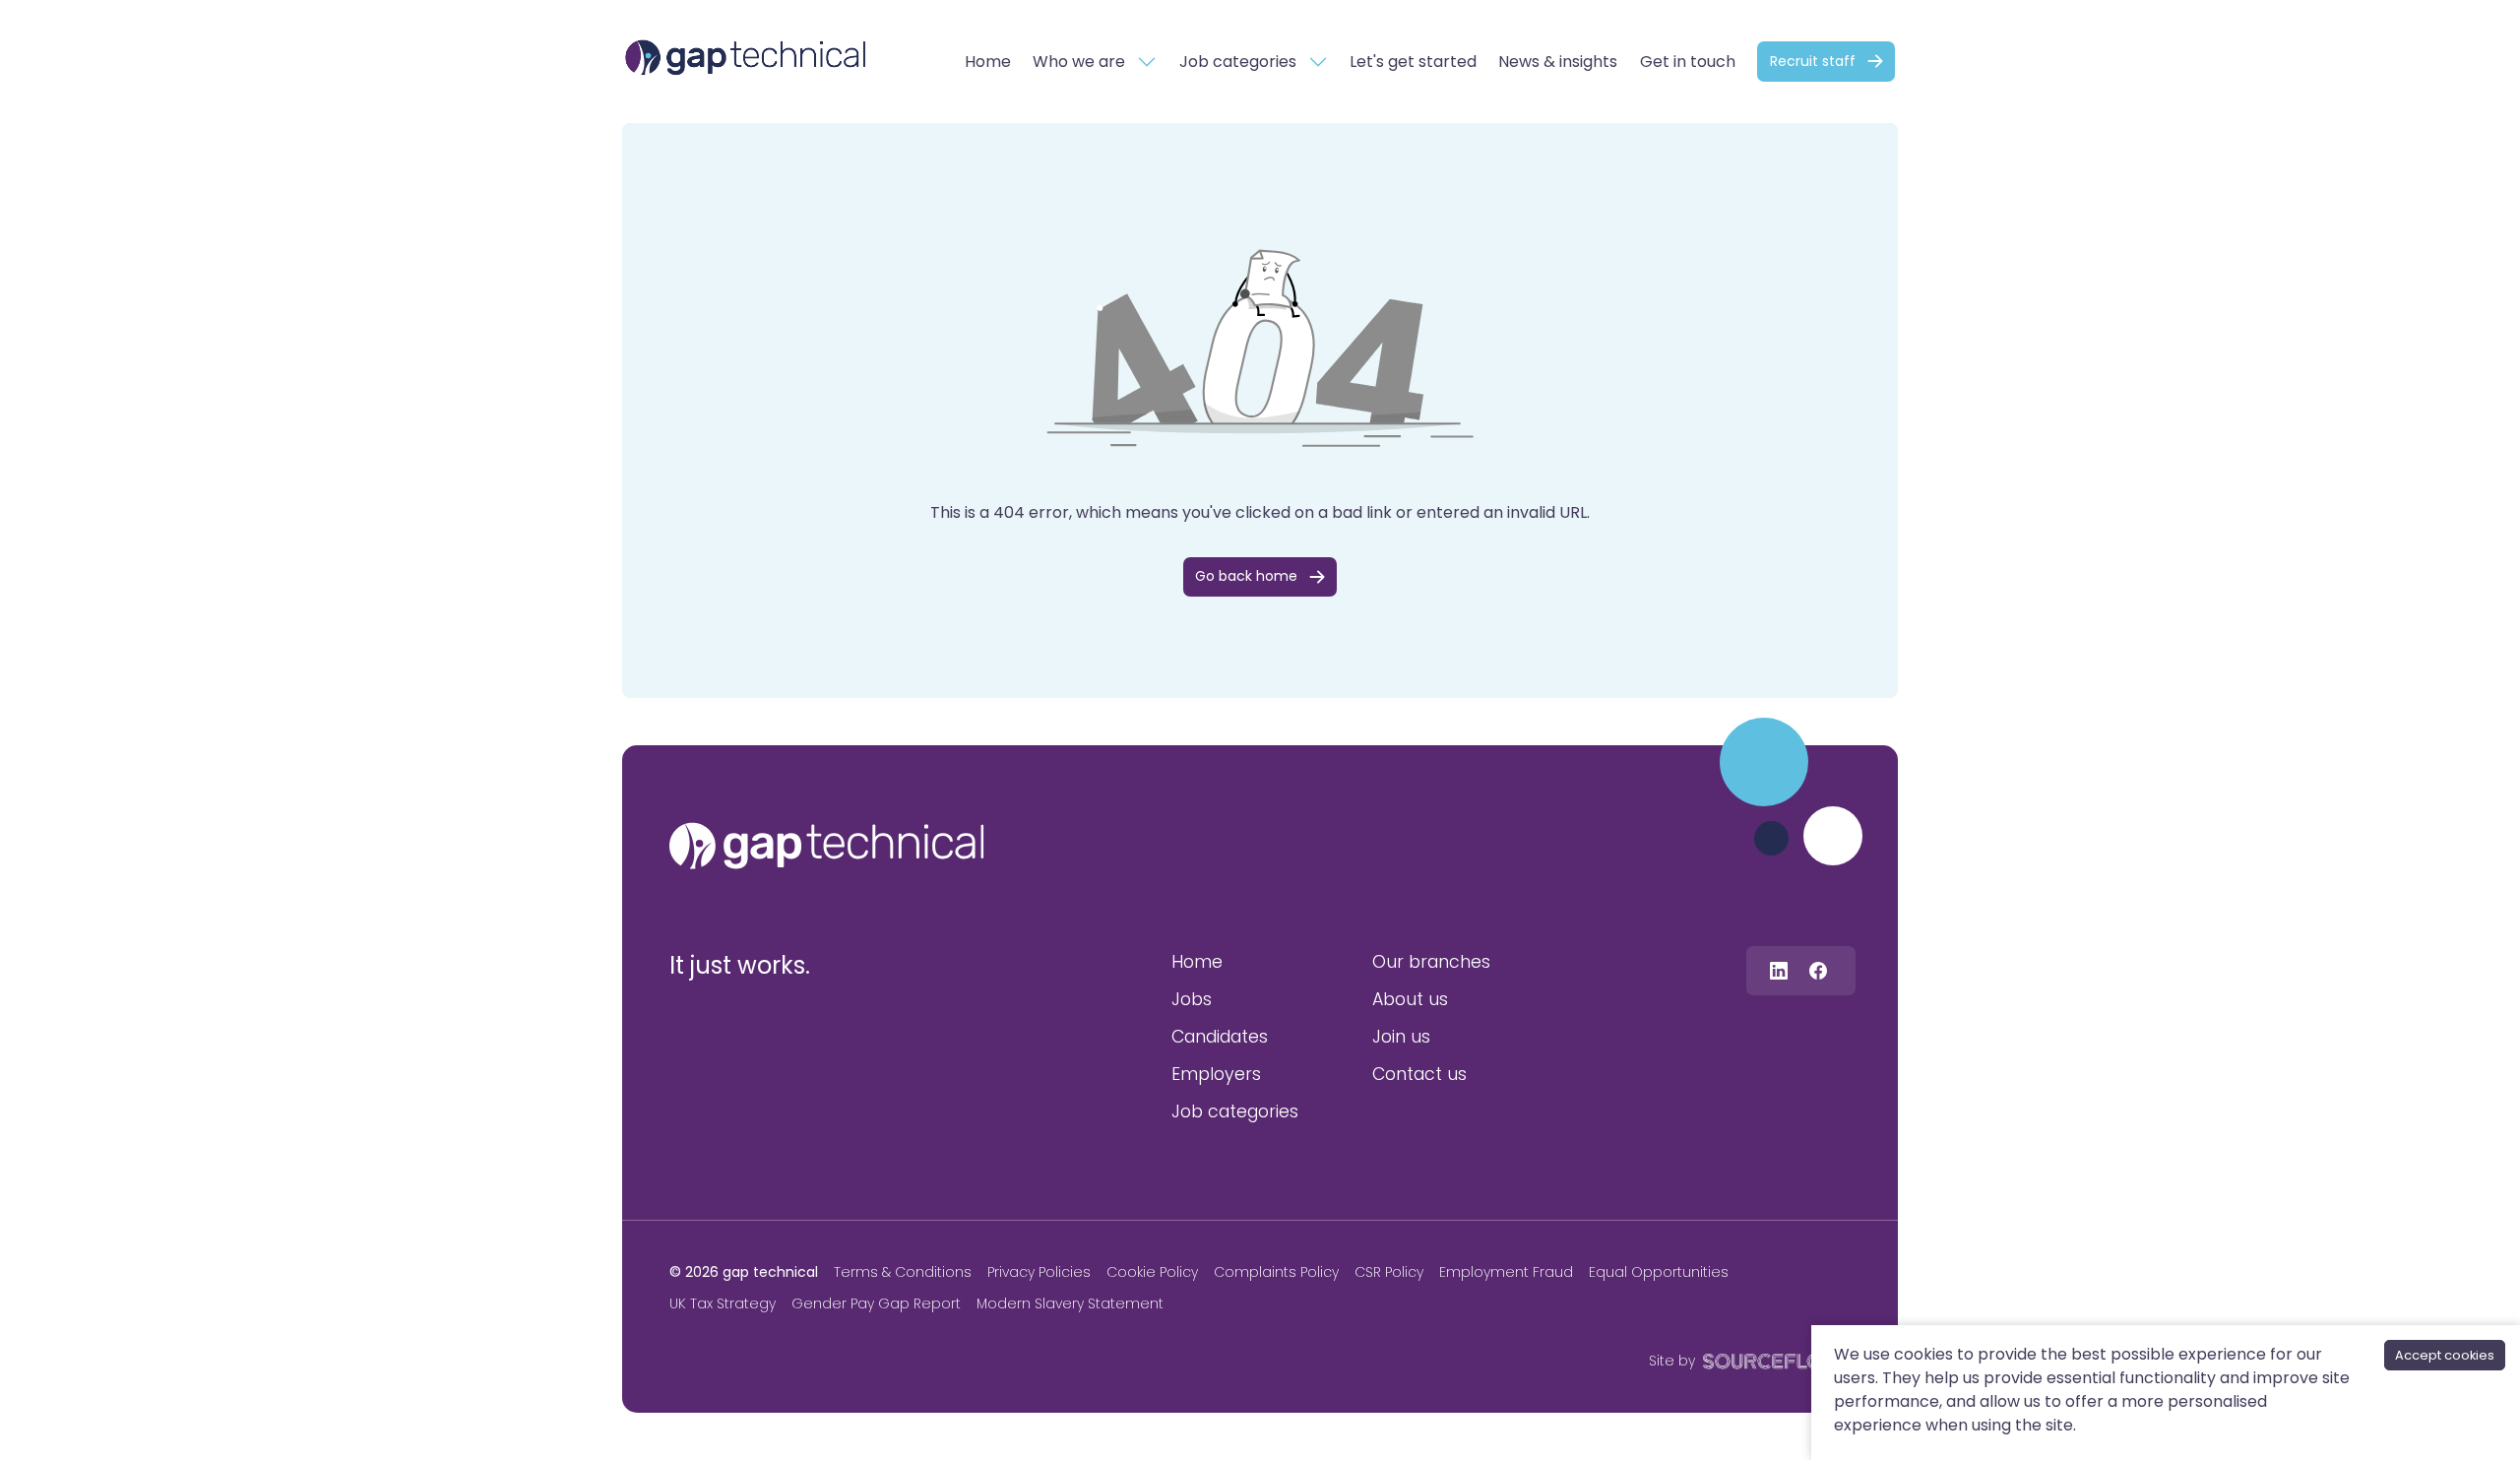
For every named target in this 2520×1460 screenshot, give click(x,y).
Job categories (1238, 62)
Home (988, 62)
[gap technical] (827, 846)
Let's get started (1413, 62)
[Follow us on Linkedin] (1779, 970)
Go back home (1246, 576)
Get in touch (1688, 62)
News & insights (1558, 62)
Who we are (1079, 62)
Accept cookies (2445, 1355)
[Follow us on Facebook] (1818, 970)
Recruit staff (1813, 61)
